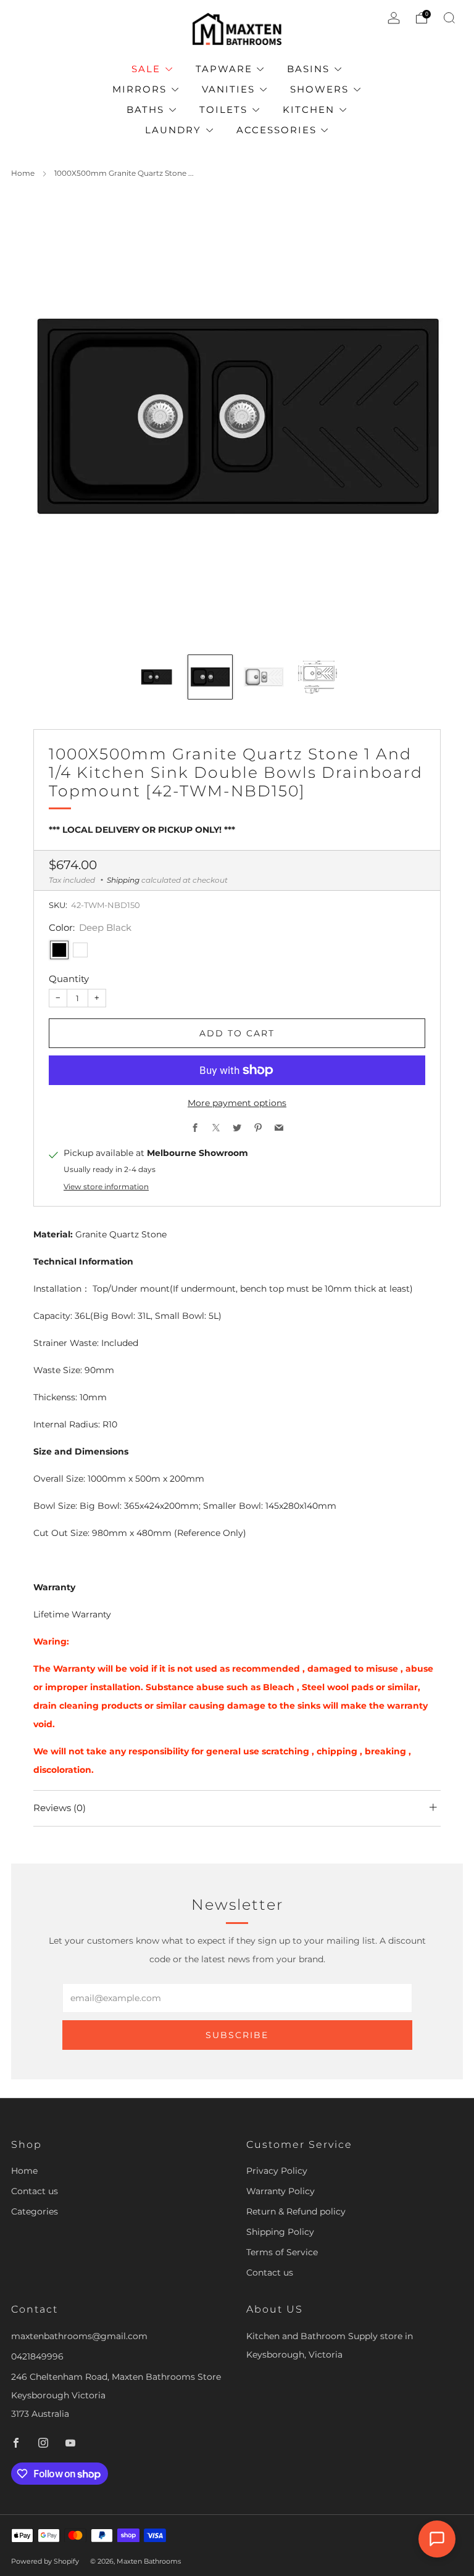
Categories (35, 2211)
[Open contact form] (437, 2539)
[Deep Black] (59, 950)
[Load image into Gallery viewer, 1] (156, 677)
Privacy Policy (277, 2171)
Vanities (228, 89)
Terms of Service (282, 2252)
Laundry (173, 130)
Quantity (69, 979)
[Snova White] (80, 950)
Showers (319, 89)
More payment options (237, 1103)
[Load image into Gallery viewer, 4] (318, 677)
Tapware (224, 69)
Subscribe (237, 2035)
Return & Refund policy (296, 2211)
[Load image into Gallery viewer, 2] (210, 677)
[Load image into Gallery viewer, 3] (264, 677)
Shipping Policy (280, 2232)
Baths (145, 109)
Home (23, 173)
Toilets (223, 109)
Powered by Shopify (45, 2561)
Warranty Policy (281, 2191)
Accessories (276, 130)
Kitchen (309, 109)
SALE (146, 69)
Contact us (35, 2191)
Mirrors (139, 89)
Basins (308, 69)
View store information (106, 1187)
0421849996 (37, 2356)
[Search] (449, 18)
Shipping (123, 880)
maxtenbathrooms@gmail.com (79, 2336)
